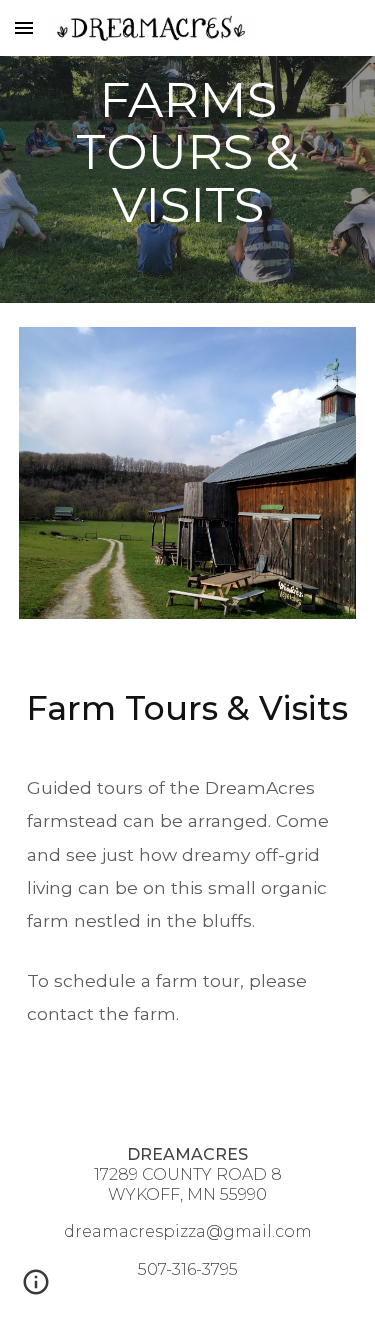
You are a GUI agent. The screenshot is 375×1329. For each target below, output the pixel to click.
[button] (24, 27)
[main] (188, 151)
